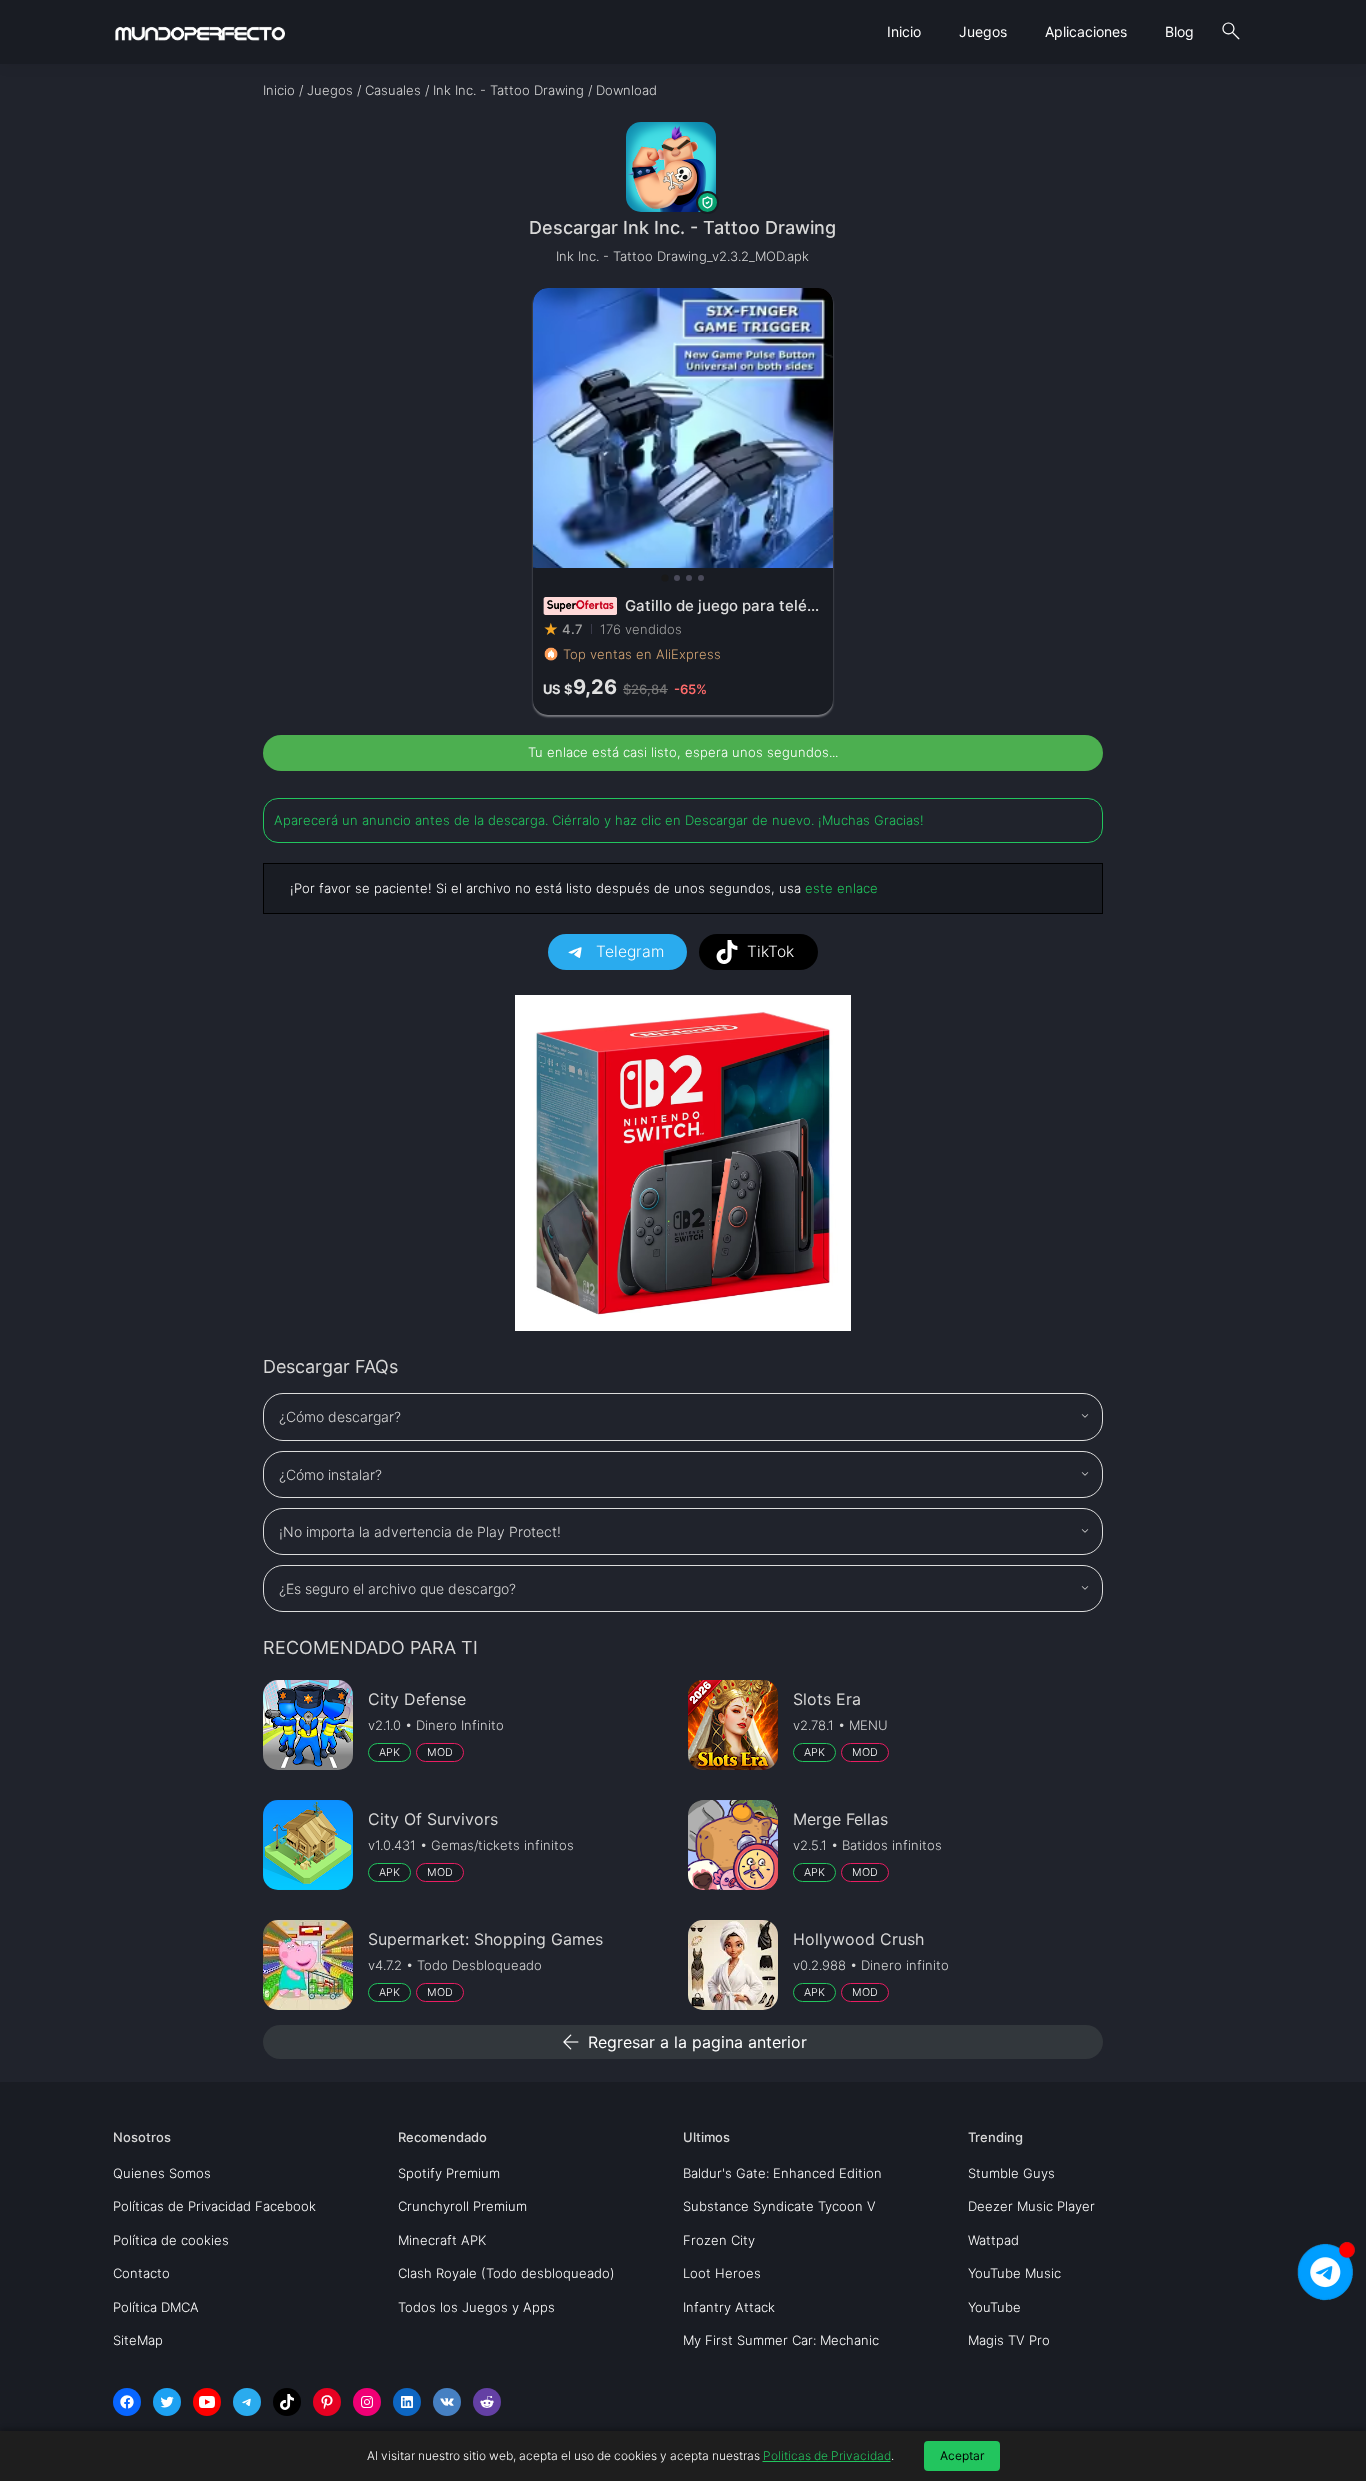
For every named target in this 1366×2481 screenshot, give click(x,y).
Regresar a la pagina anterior (683, 2042)
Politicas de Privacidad (827, 2455)
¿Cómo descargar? (340, 1416)
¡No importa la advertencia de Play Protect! (420, 1531)
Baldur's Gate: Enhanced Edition (782, 2173)
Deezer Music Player (1031, 2206)
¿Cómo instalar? (330, 1474)
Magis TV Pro (1009, 2340)
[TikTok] (287, 2402)
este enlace (841, 888)
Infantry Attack (729, 2307)
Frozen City (719, 2240)
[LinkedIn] (407, 2402)
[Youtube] (207, 2402)
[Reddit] (487, 2402)
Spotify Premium (449, 2173)
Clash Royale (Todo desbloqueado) (506, 2273)
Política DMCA (156, 2307)
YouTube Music (1014, 2273)
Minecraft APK (442, 2240)
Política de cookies (171, 2240)
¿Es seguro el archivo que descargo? (397, 1588)
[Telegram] (247, 2402)
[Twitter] (167, 2402)
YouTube (994, 2307)
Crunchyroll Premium (462, 2206)
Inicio (904, 31)
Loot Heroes (722, 2273)
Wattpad (993, 2240)
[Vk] (447, 2402)
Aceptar (962, 2455)
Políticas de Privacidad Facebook (214, 2206)
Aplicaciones (1086, 31)
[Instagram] (367, 2402)
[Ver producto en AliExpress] (683, 501)
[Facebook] (127, 2402)
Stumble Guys (1011, 2173)
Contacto (141, 2273)
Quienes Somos (162, 2173)
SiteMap (138, 2340)
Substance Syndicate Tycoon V (779, 2206)
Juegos (983, 31)
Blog (1179, 31)
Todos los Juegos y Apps (476, 2307)
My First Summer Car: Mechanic (781, 2340)
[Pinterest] (327, 2402)
